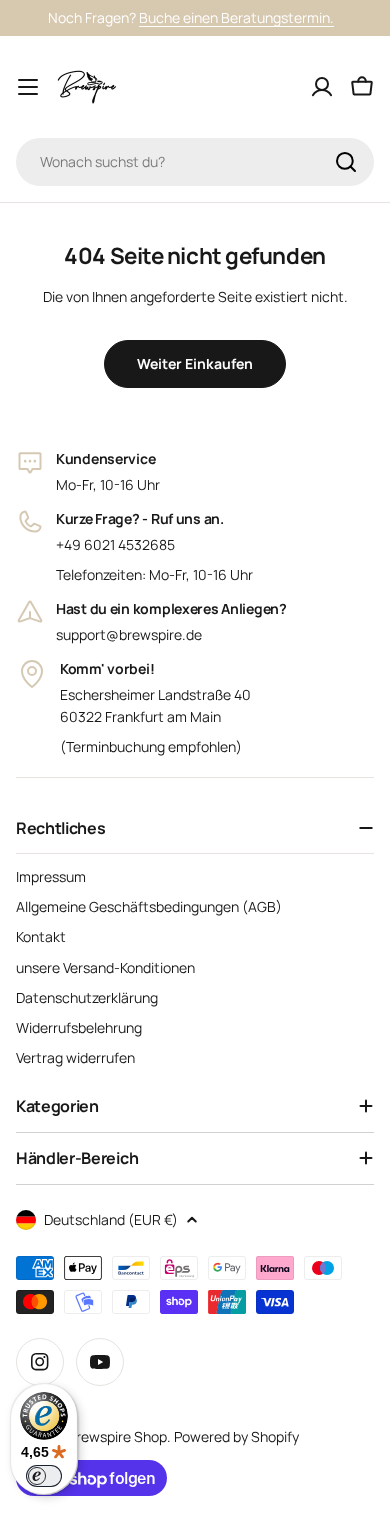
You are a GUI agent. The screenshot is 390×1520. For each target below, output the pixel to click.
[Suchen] (346, 162)
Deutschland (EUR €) (111, 1219)
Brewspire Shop (117, 1436)
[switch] (44, 1476)
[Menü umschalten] (28, 87)
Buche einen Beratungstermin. (236, 17)
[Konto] (322, 87)
